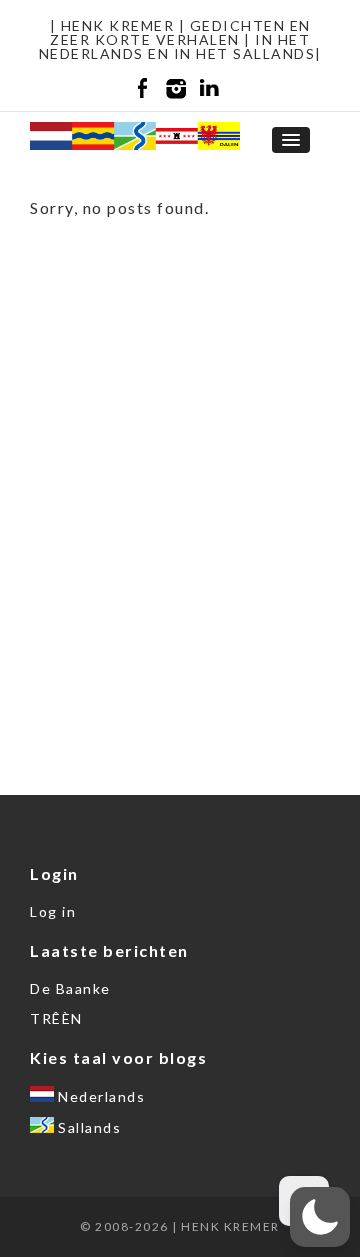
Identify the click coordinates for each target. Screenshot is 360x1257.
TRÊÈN (56, 1018)
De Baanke (70, 988)
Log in (53, 911)
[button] (320, 1217)
